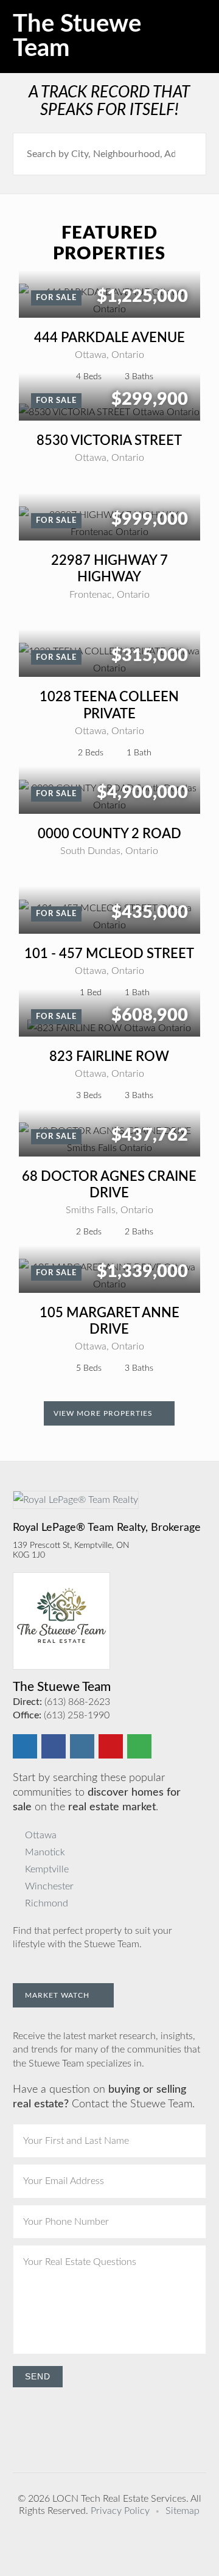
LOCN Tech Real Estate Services (119, 2499)
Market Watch (58, 1995)
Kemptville (47, 1869)
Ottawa (41, 1835)
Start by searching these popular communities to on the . (97, 1793)
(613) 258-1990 (77, 1715)
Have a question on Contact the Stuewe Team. (104, 2097)
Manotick (45, 1852)
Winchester (49, 1886)
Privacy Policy (120, 2511)
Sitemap (182, 2511)
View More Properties (104, 1413)
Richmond (47, 1903)
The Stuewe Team (77, 37)
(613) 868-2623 (77, 1702)
